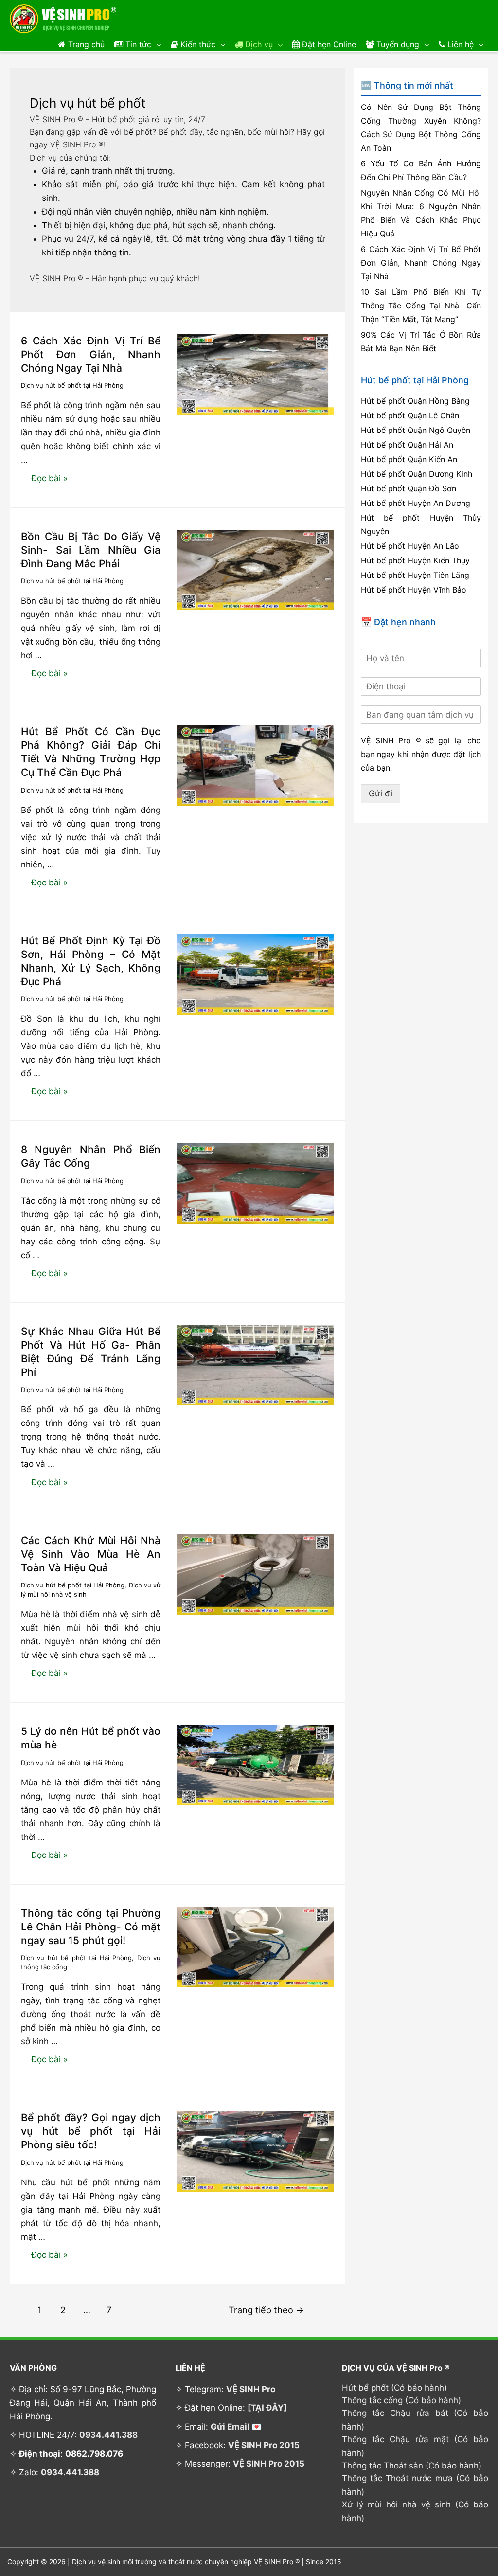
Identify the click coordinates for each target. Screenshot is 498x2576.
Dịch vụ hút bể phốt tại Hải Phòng (72, 385)
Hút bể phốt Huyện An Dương (416, 503)
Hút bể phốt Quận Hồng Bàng (415, 401)
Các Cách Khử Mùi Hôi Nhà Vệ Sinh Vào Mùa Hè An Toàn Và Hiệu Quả (91, 1554)
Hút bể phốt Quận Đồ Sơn (409, 488)
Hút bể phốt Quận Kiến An (409, 459)
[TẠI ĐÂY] (267, 2408)
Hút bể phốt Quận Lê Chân (410, 415)
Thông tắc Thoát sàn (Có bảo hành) (412, 2466)
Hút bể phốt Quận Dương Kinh (417, 474)
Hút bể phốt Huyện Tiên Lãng (415, 575)
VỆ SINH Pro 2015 (264, 2445)
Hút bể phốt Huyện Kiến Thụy (415, 560)
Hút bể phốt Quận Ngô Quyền (416, 430)
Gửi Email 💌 (236, 2427)
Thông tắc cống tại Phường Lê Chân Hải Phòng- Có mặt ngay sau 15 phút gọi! (91, 1927)
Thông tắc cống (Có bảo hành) (401, 2400)
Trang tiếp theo (266, 2310)
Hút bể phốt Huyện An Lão (410, 546)
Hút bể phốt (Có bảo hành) (394, 2388)
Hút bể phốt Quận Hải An (407, 445)
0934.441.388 (108, 2435)
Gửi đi (381, 793)
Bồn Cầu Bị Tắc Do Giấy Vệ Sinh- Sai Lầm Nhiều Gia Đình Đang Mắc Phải (91, 550)
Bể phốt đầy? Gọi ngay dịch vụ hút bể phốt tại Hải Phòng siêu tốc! (91, 2131)
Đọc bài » (49, 481)
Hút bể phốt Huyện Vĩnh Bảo (414, 590)
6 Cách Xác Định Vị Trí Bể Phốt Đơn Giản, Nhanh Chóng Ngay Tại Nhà (91, 354)
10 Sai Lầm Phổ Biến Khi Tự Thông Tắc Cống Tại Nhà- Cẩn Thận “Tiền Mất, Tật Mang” (421, 306)
